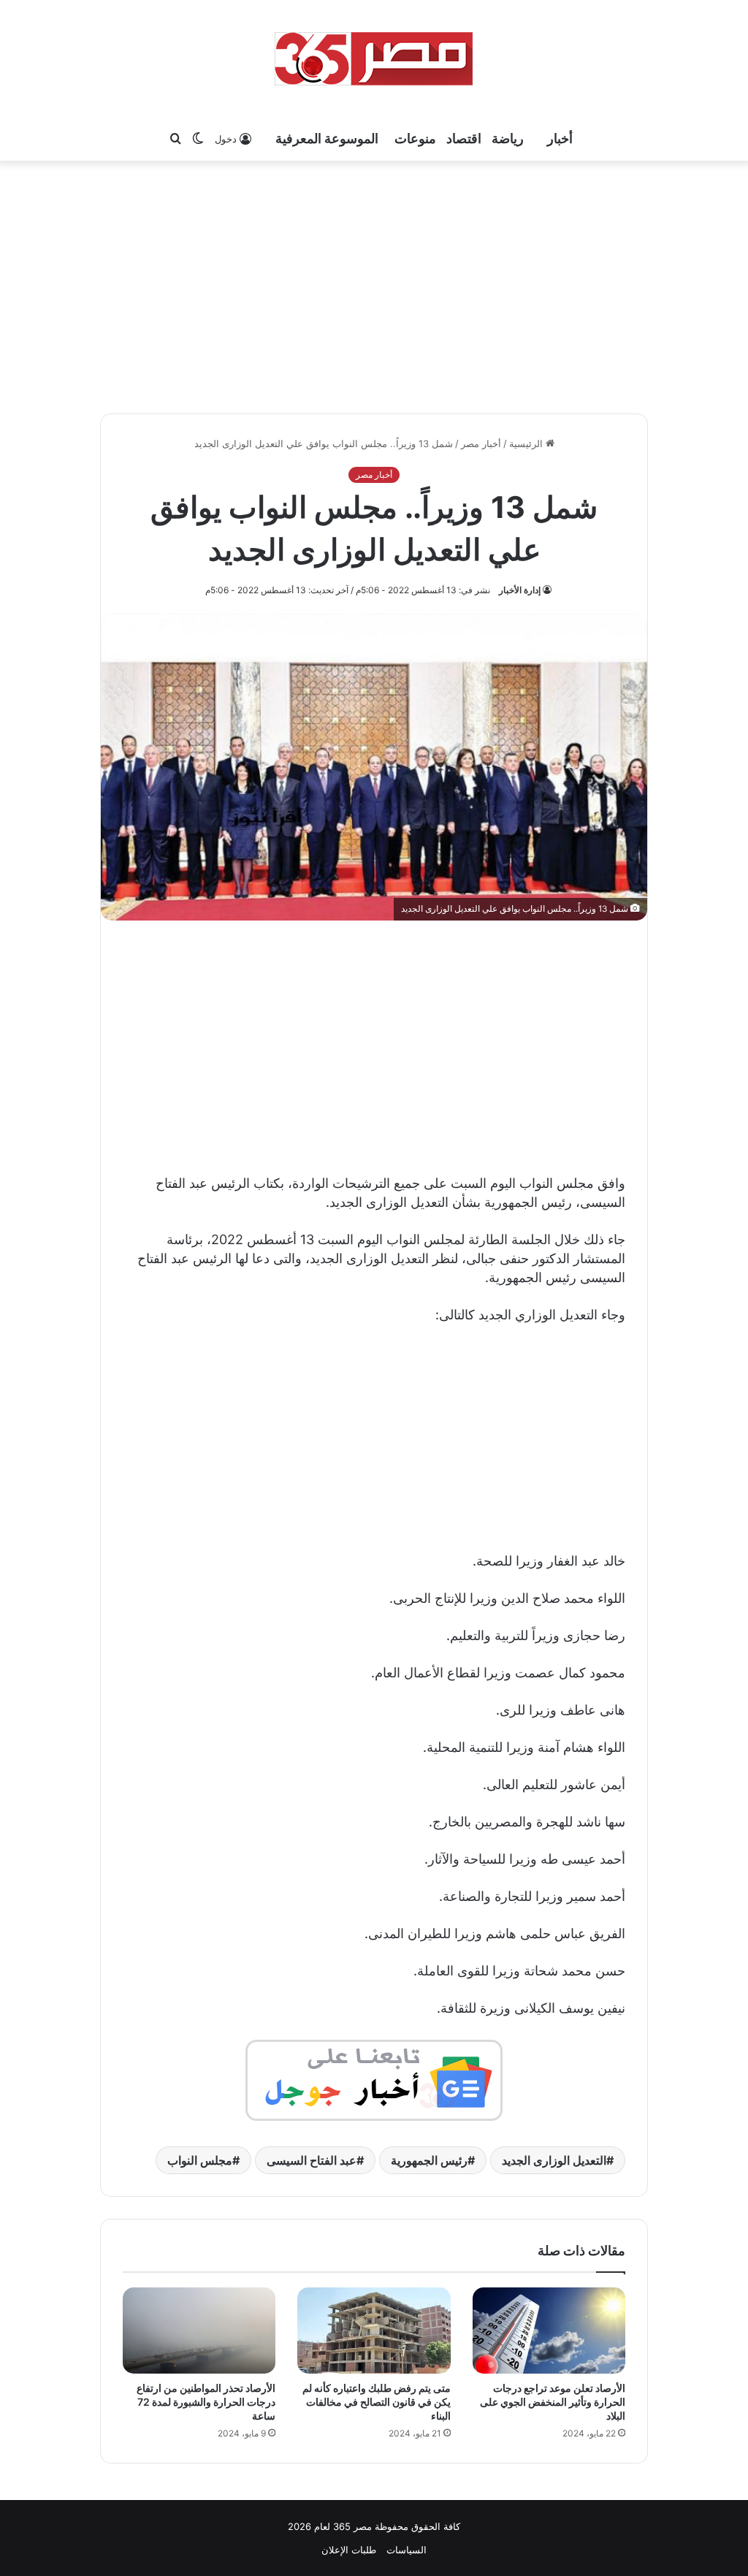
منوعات (415, 138)
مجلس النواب (200, 2160)
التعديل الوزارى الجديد (554, 2160)
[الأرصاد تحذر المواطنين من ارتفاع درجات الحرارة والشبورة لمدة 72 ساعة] (199, 2331)
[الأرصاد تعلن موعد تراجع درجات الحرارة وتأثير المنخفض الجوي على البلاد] (549, 2331)
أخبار (560, 138)
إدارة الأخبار (520, 590)
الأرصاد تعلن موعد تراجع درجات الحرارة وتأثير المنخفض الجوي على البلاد (553, 2402)
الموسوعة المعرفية (327, 138)
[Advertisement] (374, 285)
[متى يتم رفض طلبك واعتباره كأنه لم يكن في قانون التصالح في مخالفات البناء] (374, 2331)
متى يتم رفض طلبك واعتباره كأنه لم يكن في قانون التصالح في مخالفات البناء (377, 2402)
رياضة (508, 138)
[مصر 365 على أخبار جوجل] (374, 2080)
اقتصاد (464, 138)
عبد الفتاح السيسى (312, 2160)
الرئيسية (527, 443)
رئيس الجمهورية (429, 2160)
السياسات (407, 2550)
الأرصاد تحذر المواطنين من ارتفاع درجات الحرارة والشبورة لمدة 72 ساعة (206, 2402)
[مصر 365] (374, 58)
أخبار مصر (481, 443)
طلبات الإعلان (349, 2550)
